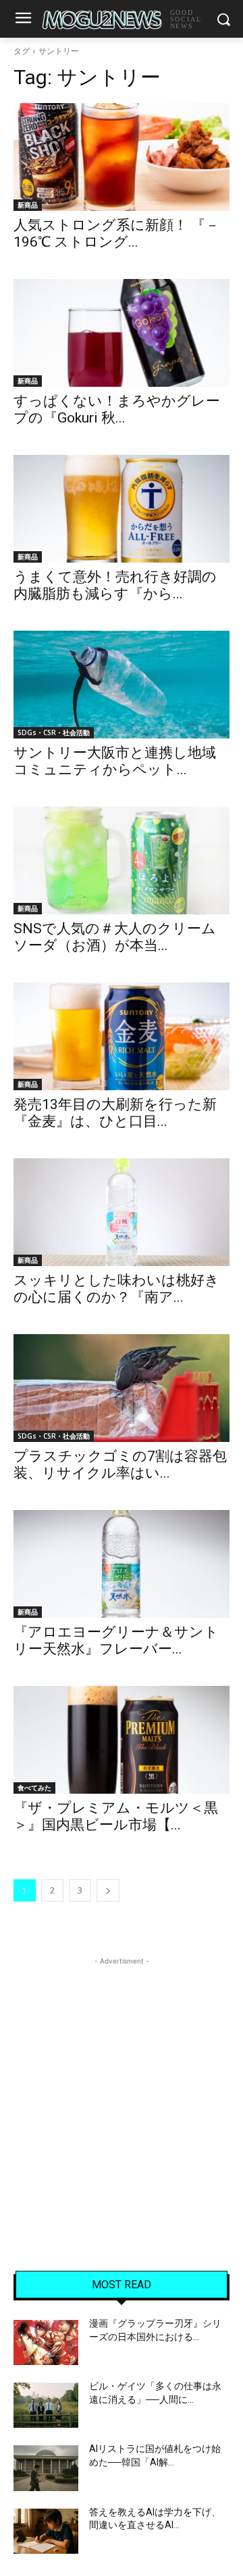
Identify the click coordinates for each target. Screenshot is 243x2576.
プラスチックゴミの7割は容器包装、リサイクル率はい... (120, 1465)
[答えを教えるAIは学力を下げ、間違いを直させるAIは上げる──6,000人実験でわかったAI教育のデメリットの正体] (46, 2531)
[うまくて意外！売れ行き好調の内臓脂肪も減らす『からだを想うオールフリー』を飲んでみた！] (122, 509)
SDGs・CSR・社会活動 (54, 732)
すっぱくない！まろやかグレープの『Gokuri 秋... (117, 409)
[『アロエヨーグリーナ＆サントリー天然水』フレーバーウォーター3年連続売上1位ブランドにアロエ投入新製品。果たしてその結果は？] (122, 1564)
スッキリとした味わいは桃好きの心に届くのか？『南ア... (116, 1289)
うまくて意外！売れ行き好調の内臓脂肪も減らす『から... (115, 585)
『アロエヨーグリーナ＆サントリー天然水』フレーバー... (116, 1640)
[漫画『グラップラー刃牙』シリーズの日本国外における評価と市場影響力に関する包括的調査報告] (46, 2343)
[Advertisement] (122, 2090)
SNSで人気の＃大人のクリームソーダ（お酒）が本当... (115, 937)
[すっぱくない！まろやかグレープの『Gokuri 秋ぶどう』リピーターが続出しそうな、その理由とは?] (122, 333)
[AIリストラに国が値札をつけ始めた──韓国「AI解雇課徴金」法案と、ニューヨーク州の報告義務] (46, 2468)
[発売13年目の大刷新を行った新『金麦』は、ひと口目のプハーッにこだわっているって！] (122, 1036)
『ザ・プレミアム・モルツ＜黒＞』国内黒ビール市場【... (116, 1816)
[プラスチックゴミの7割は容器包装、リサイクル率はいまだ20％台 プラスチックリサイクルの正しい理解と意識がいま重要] (122, 1388)
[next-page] (108, 1890)
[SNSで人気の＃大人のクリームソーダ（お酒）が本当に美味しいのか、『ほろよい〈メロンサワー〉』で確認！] (122, 860)
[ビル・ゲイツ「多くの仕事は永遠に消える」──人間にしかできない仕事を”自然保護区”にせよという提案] (46, 2405)
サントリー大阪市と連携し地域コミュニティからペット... (115, 761)
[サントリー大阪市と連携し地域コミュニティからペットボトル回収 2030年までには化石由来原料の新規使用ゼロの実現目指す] (122, 685)
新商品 (28, 205)
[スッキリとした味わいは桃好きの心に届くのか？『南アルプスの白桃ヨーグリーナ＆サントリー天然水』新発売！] (122, 1212)
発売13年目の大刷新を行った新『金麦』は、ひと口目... (115, 1113)
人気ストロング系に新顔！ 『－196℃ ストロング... (116, 233)
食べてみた (34, 1788)
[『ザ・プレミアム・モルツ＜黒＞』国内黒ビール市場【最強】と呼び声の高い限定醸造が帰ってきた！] (122, 1740)
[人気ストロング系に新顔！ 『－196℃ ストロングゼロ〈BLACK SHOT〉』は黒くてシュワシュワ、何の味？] (122, 157)
